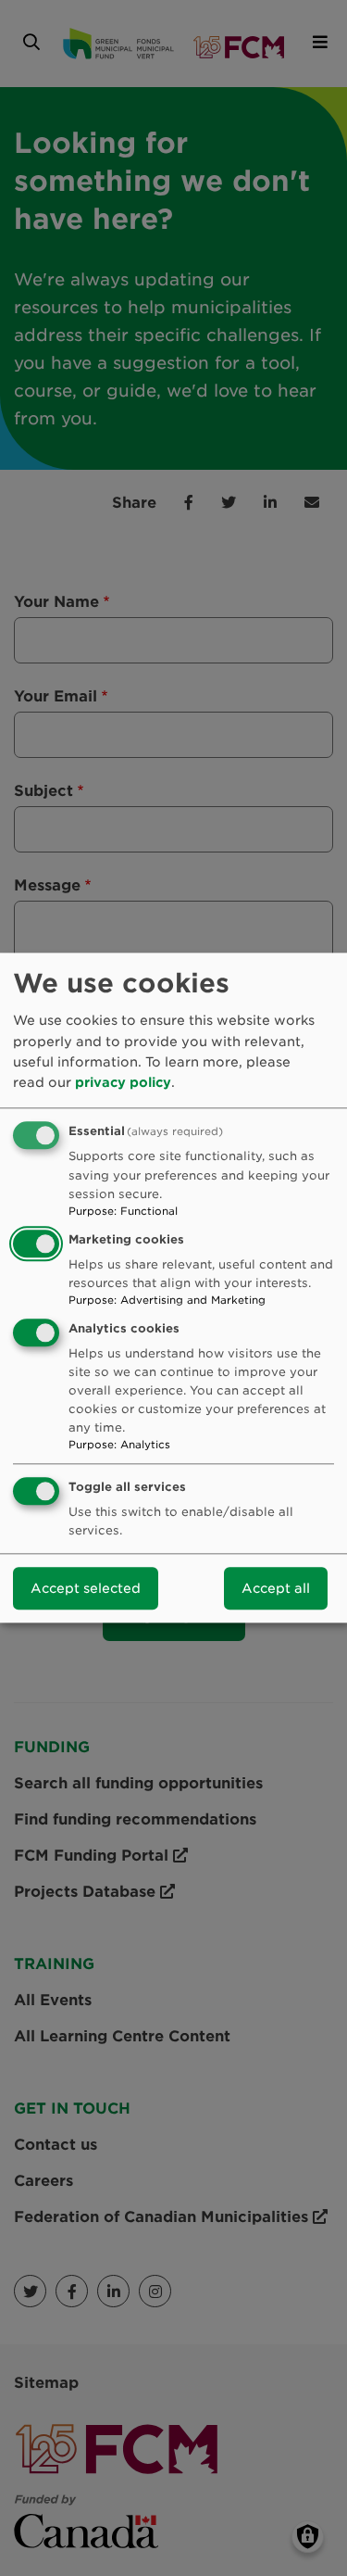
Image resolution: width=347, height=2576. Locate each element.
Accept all (276, 1589)
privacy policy (123, 1083)
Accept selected (86, 1589)
